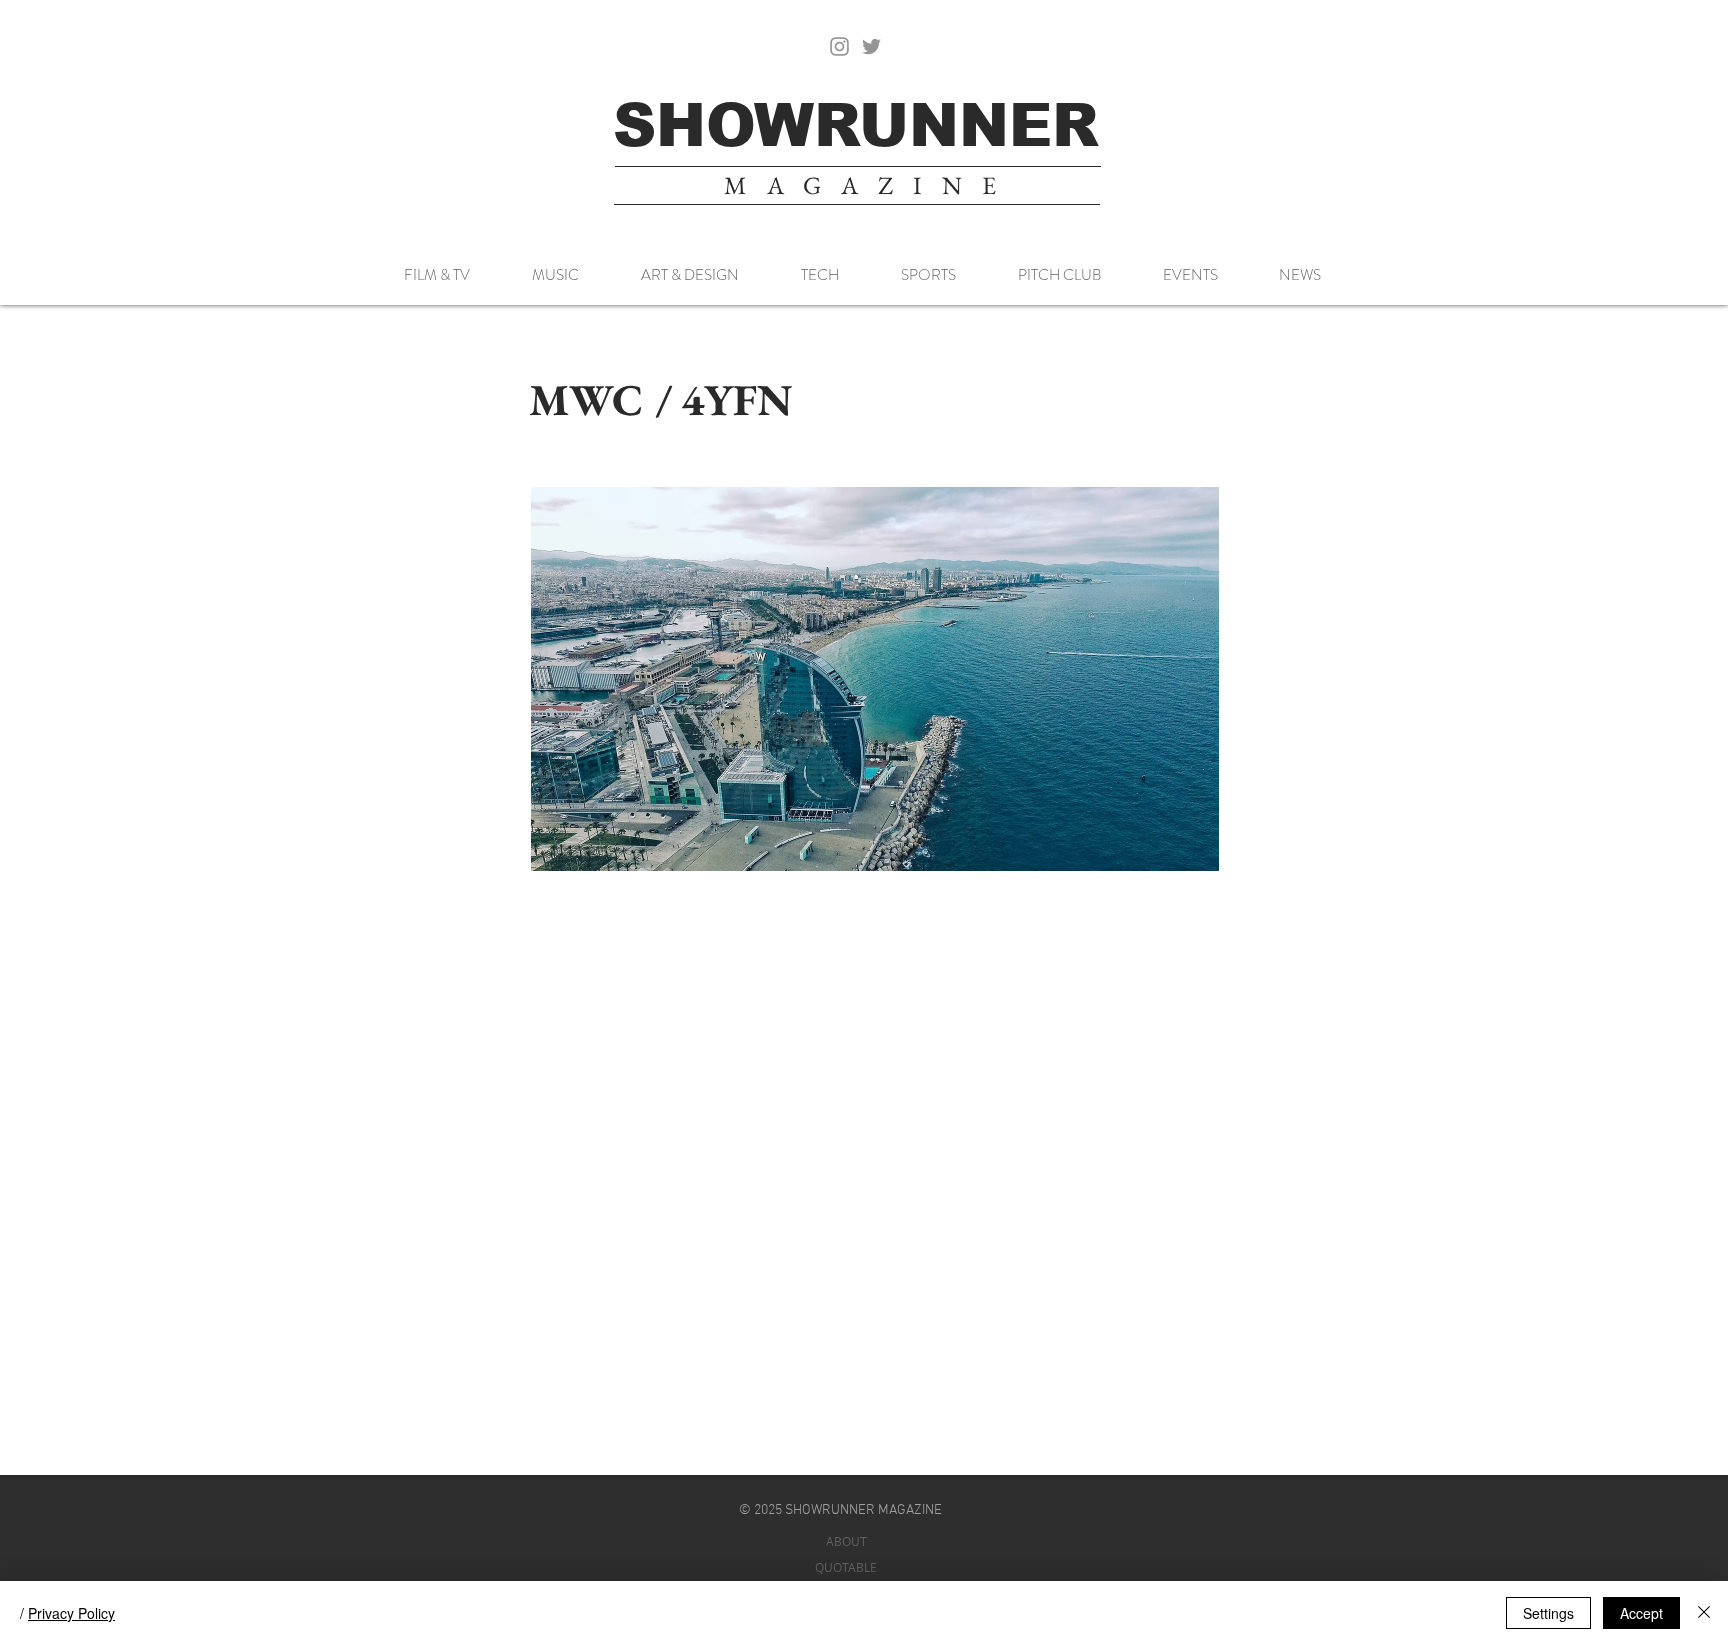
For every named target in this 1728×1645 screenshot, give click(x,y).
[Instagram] (839, 46)
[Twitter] (871, 46)
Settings (1548, 1613)
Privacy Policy (71, 1613)
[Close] (1704, 1613)
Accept (1641, 1613)
